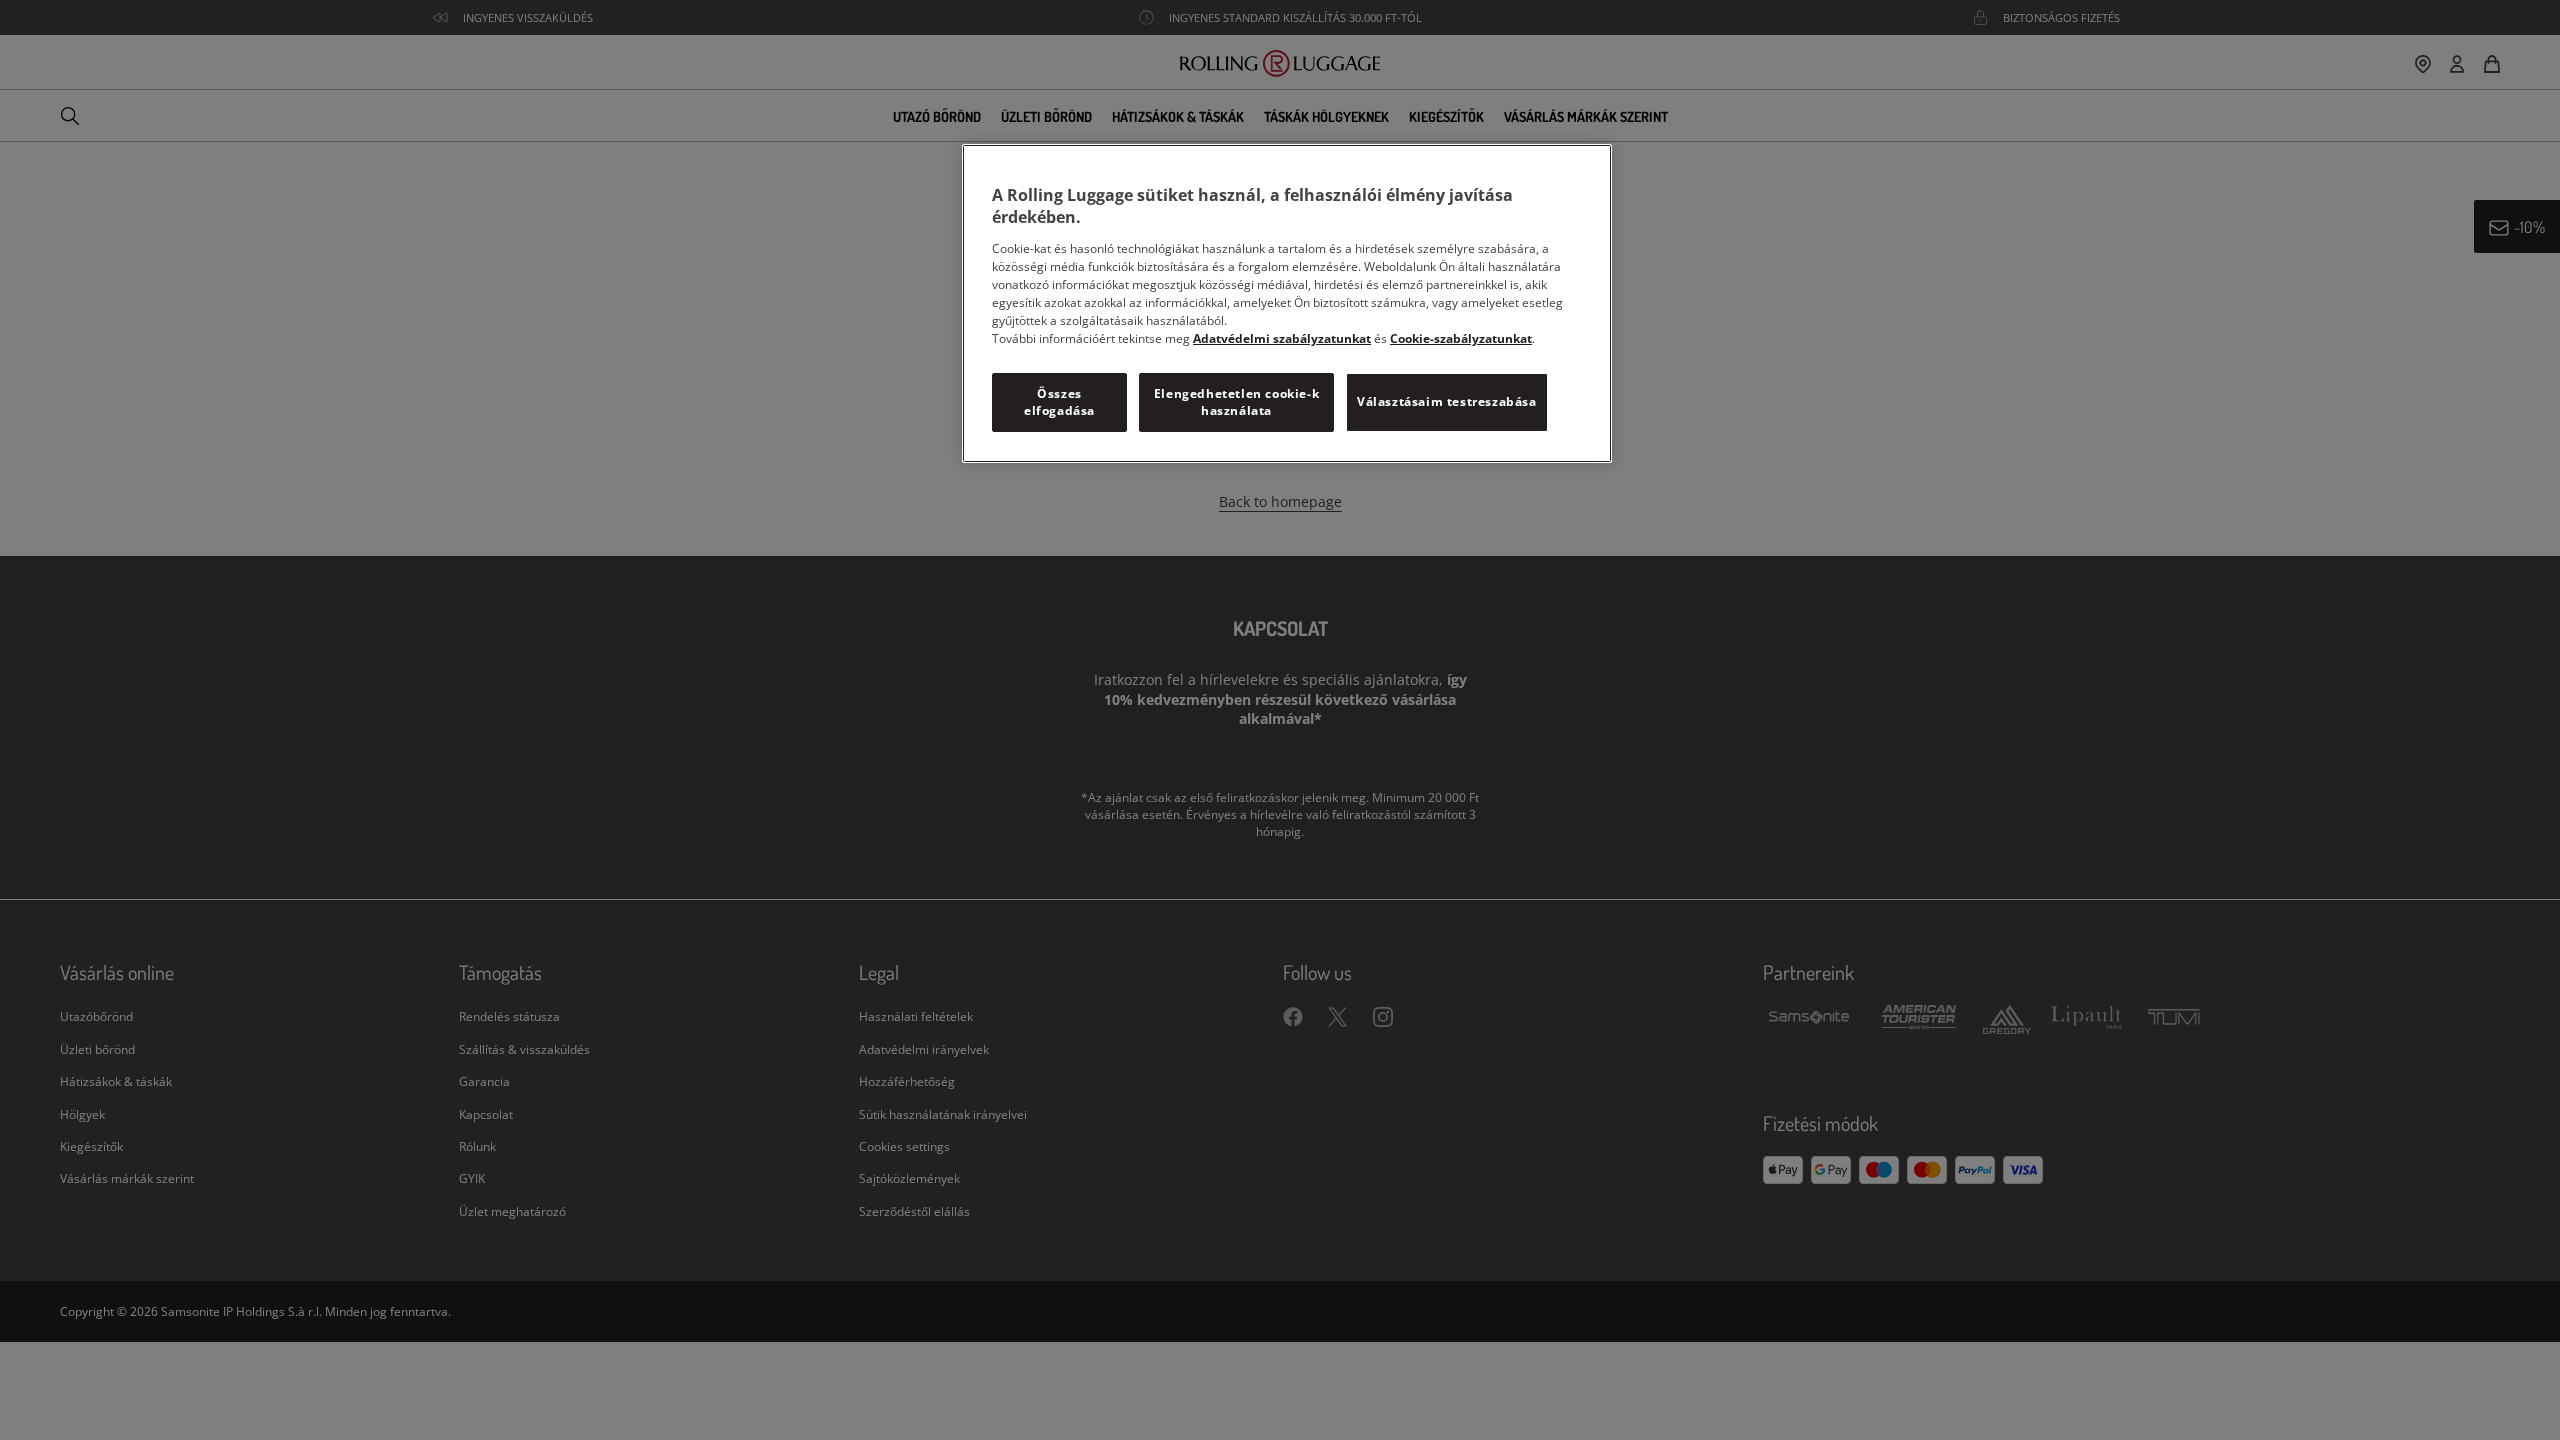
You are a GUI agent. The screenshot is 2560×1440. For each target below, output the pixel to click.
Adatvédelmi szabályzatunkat (1282, 338)
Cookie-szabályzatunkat (1461, 338)
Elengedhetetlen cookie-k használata (1236, 402)
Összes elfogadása (1059, 402)
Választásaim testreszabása (1447, 401)
